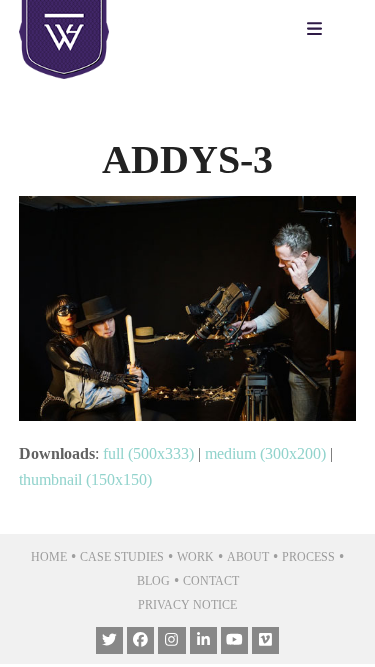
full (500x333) (148, 453)
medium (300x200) (265, 453)
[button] (319, 30)
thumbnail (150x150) (85, 479)
